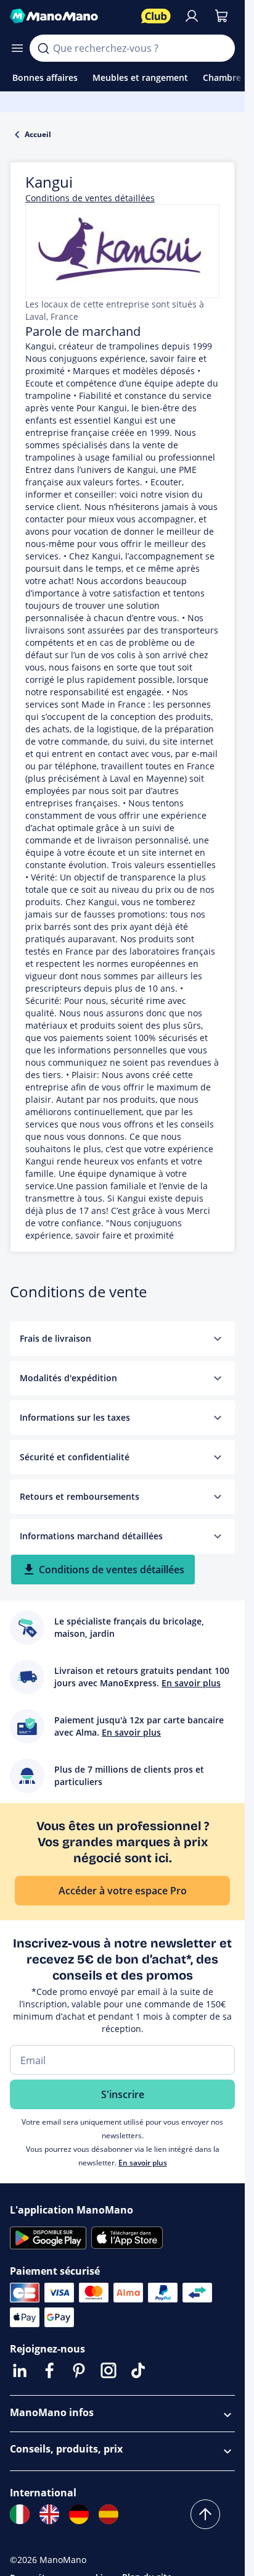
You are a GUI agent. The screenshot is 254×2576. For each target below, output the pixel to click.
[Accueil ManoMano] (71, 16)
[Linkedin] (20, 2370)
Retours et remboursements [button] (80, 1496)
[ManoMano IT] (20, 2514)
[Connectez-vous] (192, 16)
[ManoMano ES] (109, 2514)
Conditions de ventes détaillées (90, 198)
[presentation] (218, 1339)
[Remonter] (205, 2514)
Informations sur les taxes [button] (75, 1417)
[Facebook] (49, 2370)
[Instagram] (109, 2370)
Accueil (38, 134)
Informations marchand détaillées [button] (91, 1536)
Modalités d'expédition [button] (68, 1378)
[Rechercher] (43, 48)
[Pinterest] (79, 2370)
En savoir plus (143, 2163)
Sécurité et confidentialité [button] (75, 1457)
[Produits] (17, 48)
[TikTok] (138, 2370)
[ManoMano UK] (49, 2514)
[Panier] (221, 16)
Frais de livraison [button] (55, 1338)
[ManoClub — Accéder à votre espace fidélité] (156, 16)
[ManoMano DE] (79, 2514)
